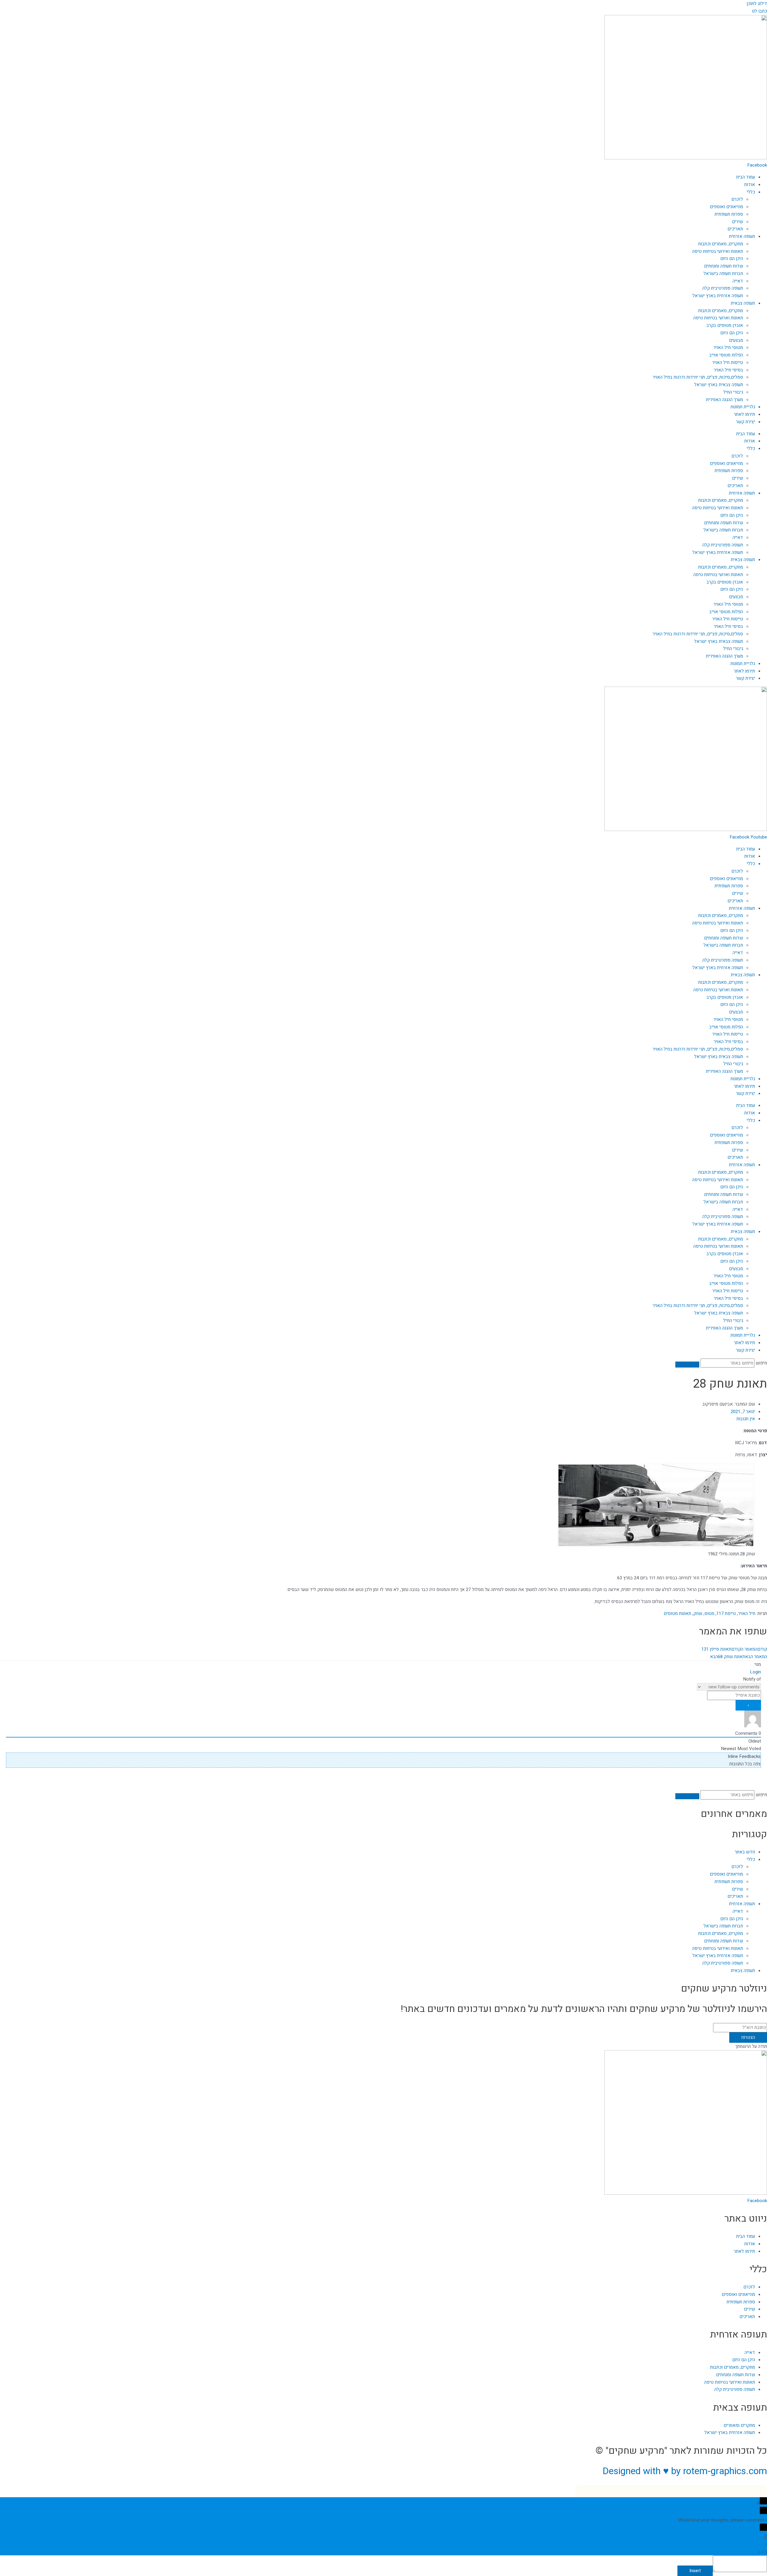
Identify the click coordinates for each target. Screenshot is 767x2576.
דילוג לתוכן (757, 4)
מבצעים (736, 340)
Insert (695, 2571)
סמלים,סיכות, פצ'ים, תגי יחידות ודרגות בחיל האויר (698, 377)
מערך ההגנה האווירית (724, 400)
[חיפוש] (687, 1365)
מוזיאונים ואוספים (726, 207)
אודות (750, 185)
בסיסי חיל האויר (728, 370)
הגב (761, 2552)
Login (755, 1672)
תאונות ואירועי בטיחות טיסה (718, 251)
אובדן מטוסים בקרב (725, 325)
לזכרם (737, 199)
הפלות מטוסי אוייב (726, 355)
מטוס (709, 1613)
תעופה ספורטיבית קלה (723, 288)
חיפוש (761, 1363)
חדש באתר (745, 1852)
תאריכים (735, 229)
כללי (751, 192)
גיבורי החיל (733, 392)
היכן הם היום (732, 259)
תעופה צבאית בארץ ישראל (719, 385)
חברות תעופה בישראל (723, 274)
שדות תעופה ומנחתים (724, 266)
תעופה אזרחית (742, 236)
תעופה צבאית (743, 303)
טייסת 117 (726, 1613)
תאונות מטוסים (677, 1613)
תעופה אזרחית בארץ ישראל (718, 296)
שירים (737, 222)
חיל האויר (747, 1613)
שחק (698, 1613)
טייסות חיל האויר (728, 362)
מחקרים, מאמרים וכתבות (721, 244)
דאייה (738, 281)
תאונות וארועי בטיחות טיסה (718, 318)
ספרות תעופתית (729, 214)
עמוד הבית (746, 177)
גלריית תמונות (743, 407)
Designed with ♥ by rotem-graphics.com (685, 2471)
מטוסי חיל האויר (728, 348)
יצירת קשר (745, 422)
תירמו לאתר (744, 414)
